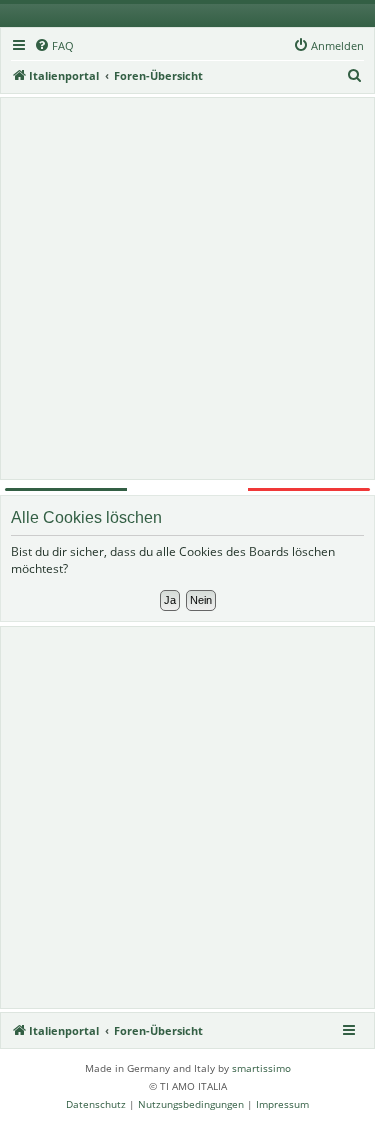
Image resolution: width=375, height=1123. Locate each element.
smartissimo (261, 1068)
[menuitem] (54, 46)
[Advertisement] (187, 288)
